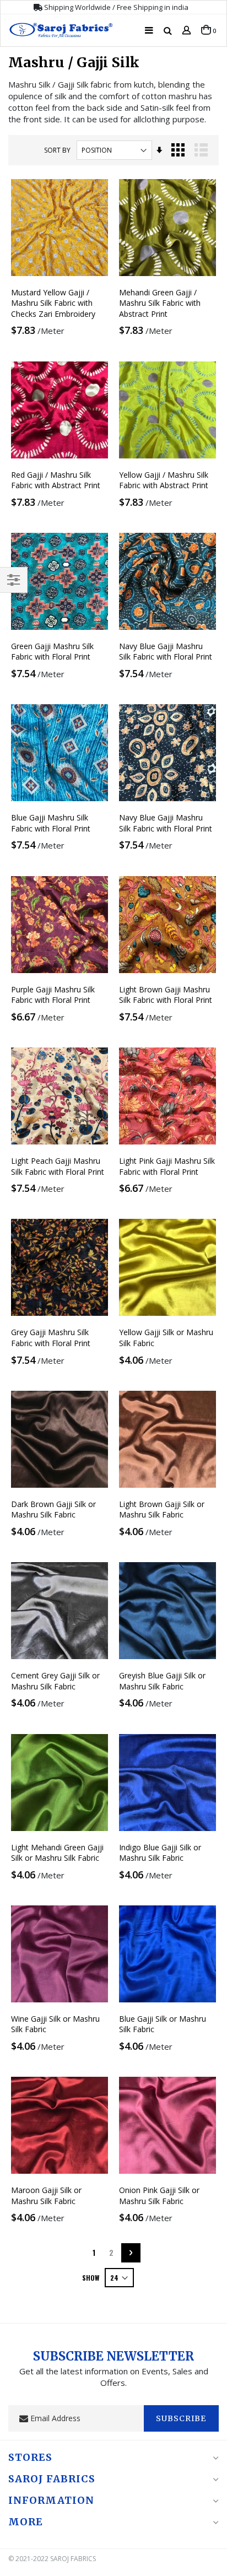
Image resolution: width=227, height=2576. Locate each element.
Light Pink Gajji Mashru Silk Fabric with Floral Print (167, 1166)
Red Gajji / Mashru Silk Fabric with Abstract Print (56, 480)
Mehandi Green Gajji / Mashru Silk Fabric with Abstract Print (160, 303)
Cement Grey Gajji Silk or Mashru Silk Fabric (55, 1681)
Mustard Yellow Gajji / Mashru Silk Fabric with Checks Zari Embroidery (53, 303)
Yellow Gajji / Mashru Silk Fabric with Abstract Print (164, 480)
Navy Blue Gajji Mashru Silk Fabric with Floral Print (166, 652)
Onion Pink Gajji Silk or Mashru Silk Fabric (159, 2196)
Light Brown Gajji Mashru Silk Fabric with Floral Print (166, 995)
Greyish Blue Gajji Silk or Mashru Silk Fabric (162, 1681)
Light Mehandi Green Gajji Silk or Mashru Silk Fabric (57, 1853)
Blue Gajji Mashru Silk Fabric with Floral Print (51, 823)
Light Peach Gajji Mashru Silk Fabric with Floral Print (58, 1166)
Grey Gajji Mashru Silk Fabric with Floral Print (51, 1338)
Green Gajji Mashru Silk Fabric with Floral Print (52, 652)
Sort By (57, 150)
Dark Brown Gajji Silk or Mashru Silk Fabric (53, 1510)
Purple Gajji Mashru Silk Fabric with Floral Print (53, 995)
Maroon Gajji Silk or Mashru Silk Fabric (46, 2196)
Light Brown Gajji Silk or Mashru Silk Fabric (162, 1510)
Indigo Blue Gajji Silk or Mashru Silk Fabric (160, 1853)
